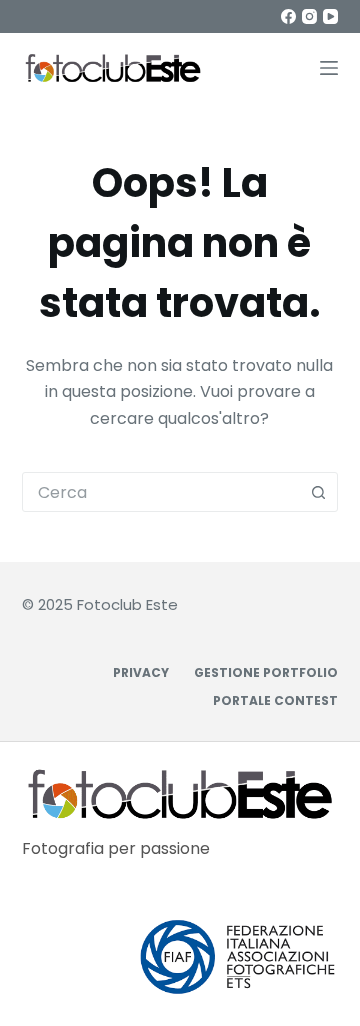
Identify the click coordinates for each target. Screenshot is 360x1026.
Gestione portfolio (266, 673)
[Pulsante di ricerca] (318, 492)
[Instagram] (309, 16)
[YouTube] (330, 16)
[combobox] (161, 492)
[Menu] (329, 68)
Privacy (141, 673)
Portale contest (275, 701)
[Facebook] (288, 16)
